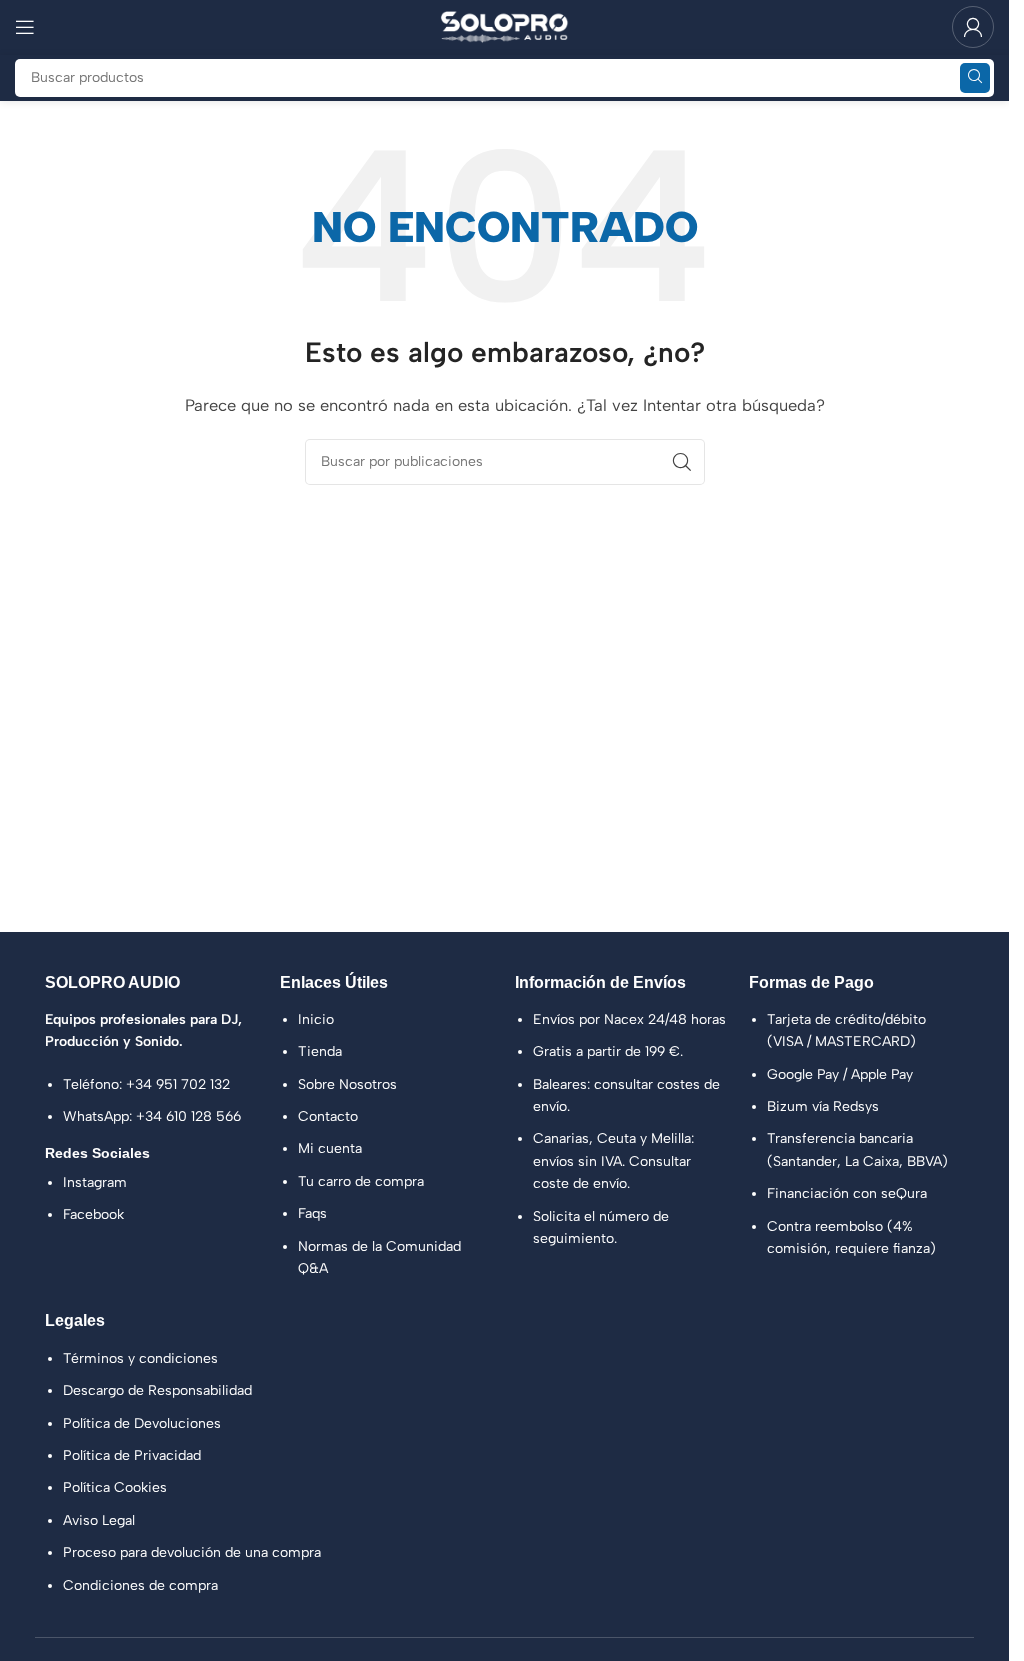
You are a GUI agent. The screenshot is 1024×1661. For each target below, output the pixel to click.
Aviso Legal (99, 1520)
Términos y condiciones (140, 1358)
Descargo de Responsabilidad (157, 1390)
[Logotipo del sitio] (505, 26)
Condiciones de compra (140, 1585)
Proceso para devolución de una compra (192, 1552)
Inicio (316, 1019)
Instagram (95, 1182)
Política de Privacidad (132, 1455)
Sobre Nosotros (347, 1084)
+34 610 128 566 (188, 1116)
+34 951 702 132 (178, 1084)
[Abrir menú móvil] (25, 27)
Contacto (328, 1116)
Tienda (320, 1051)
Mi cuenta (330, 1148)
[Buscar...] (975, 78)
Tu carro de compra (361, 1181)
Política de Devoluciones (142, 1423)
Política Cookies (115, 1487)
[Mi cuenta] (973, 27)
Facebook (93, 1214)
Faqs (312, 1213)
